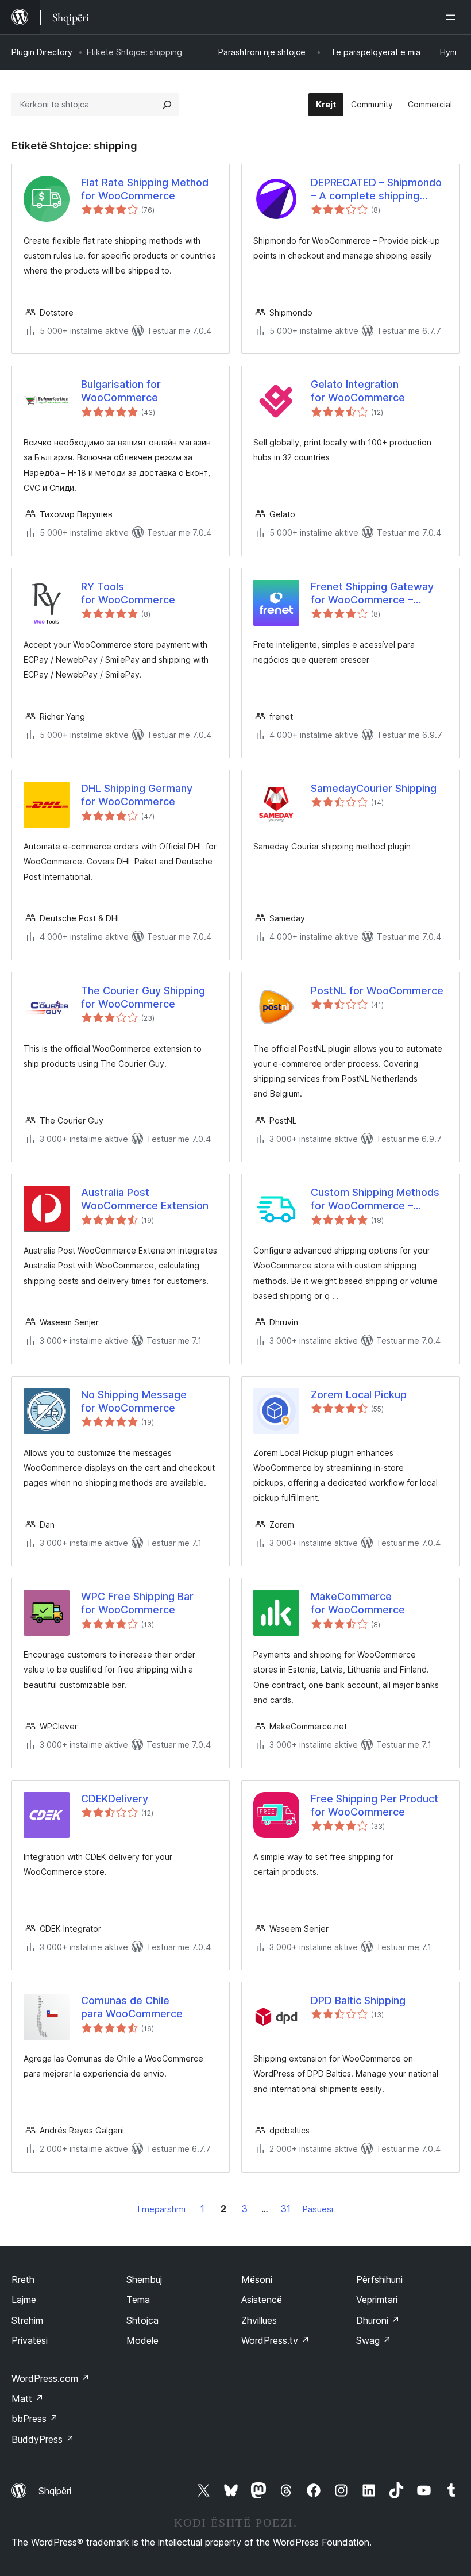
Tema (138, 2300)
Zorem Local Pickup (359, 1395)
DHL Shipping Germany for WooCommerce (137, 795)
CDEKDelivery (115, 1799)
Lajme (24, 2300)
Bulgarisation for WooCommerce (121, 391)
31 (286, 2209)
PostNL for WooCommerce (377, 991)
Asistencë (262, 2300)
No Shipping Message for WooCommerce (134, 1401)
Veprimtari (377, 2300)
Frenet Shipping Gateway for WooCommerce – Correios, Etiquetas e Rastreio (372, 594)
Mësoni (257, 2279)
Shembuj (144, 2279)
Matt (28, 2398)
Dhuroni (378, 2320)
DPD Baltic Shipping (358, 2000)
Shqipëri (55, 2491)
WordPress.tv (275, 2340)
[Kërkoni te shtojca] (167, 105)
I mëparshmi (162, 2209)
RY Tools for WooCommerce (128, 593)
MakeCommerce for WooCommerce (358, 1603)
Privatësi (30, 2340)
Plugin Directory (42, 52)
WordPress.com (51, 2378)
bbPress (35, 2419)
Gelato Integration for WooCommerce (358, 391)
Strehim (27, 2320)
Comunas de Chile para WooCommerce (132, 2007)
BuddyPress (43, 2439)
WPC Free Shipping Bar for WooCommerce (137, 1603)
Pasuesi (318, 2209)
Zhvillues (259, 2320)
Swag (374, 2340)
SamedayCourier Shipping (374, 788)
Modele (142, 2340)
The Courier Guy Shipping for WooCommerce (143, 997)
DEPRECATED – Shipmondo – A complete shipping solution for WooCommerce (379, 190)
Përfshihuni (379, 2279)
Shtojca (142, 2320)
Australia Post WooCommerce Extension (145, 1199)
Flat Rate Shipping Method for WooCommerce (145, 189)
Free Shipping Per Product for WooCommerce (375, 1805)
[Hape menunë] (453, 17)
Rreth (23, 2279)
